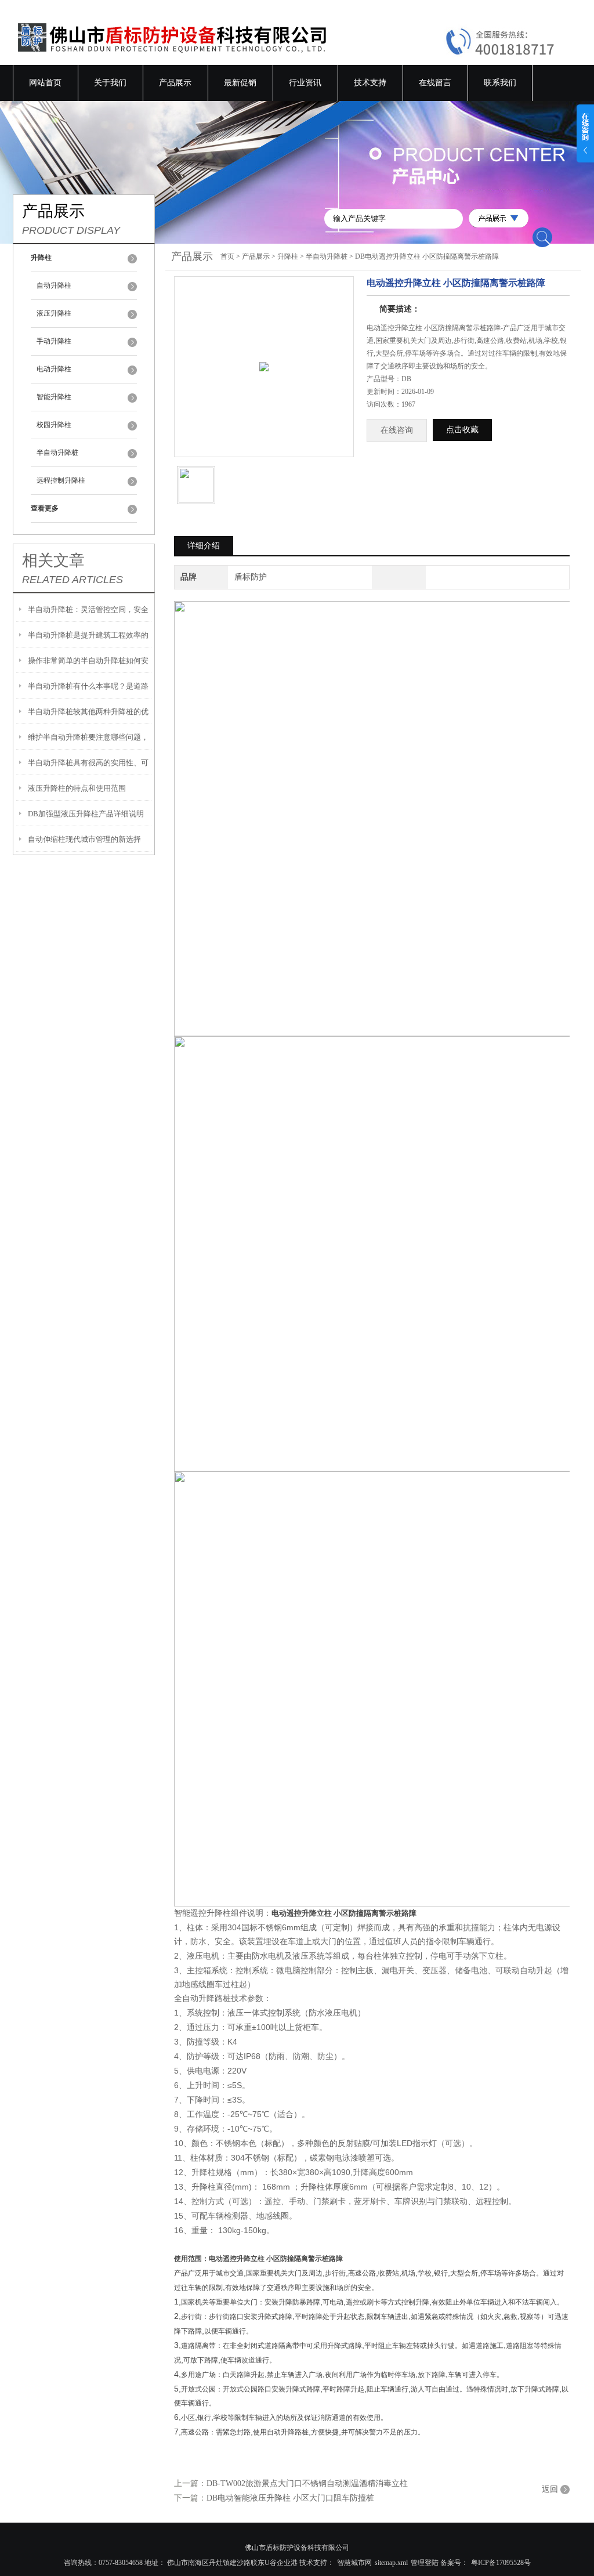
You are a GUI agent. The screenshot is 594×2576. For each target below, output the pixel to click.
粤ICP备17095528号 (501, 2563)
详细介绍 (204, 546)
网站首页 (45, 83)
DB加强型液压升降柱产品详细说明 (86, 814)
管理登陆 (425, 2563)
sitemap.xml (391, 2563)
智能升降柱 (54, 397)
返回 (550, 2489)
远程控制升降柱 (61, 480)
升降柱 (288, 256)
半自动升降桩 (57, 453)
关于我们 (110, 83)
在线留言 (435, 83)
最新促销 (240, 83)
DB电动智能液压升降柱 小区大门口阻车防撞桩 (290, 2498)
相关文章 (53, 560)
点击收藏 (462, 430)
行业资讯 (305, 83)
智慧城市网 (354, 2563)
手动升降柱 (54, 341)
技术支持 (370, 83)
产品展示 (175, 83)
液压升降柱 (54, 313)
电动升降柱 (54, 369)
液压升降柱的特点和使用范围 (77, 788)
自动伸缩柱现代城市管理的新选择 (84, 839)
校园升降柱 (54, 425)
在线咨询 (397, 430)
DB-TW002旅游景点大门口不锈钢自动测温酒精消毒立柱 (307, 2483)
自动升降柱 (54, 285)
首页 (227, 256)
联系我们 (500, 83)
